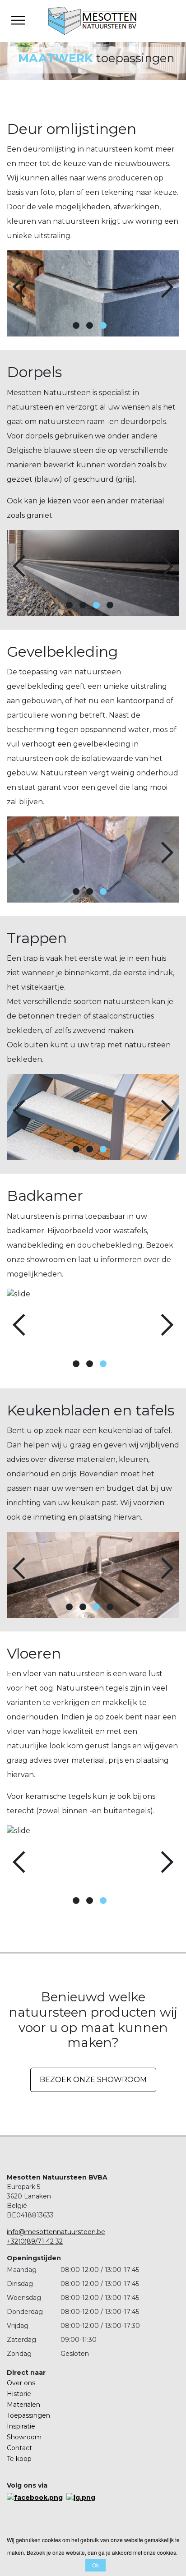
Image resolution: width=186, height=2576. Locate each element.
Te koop (19, 2459)
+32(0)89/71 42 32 (35, 2241)
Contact (19, 2448)
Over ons (21, 2383)
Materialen (23, 2405)
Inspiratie (21, 2426)
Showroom (24, 2437)
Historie (19, 2394)
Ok (95, 2565)
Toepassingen (28, 2415)
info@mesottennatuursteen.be (56, 2232)
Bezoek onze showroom (93, 2080)
